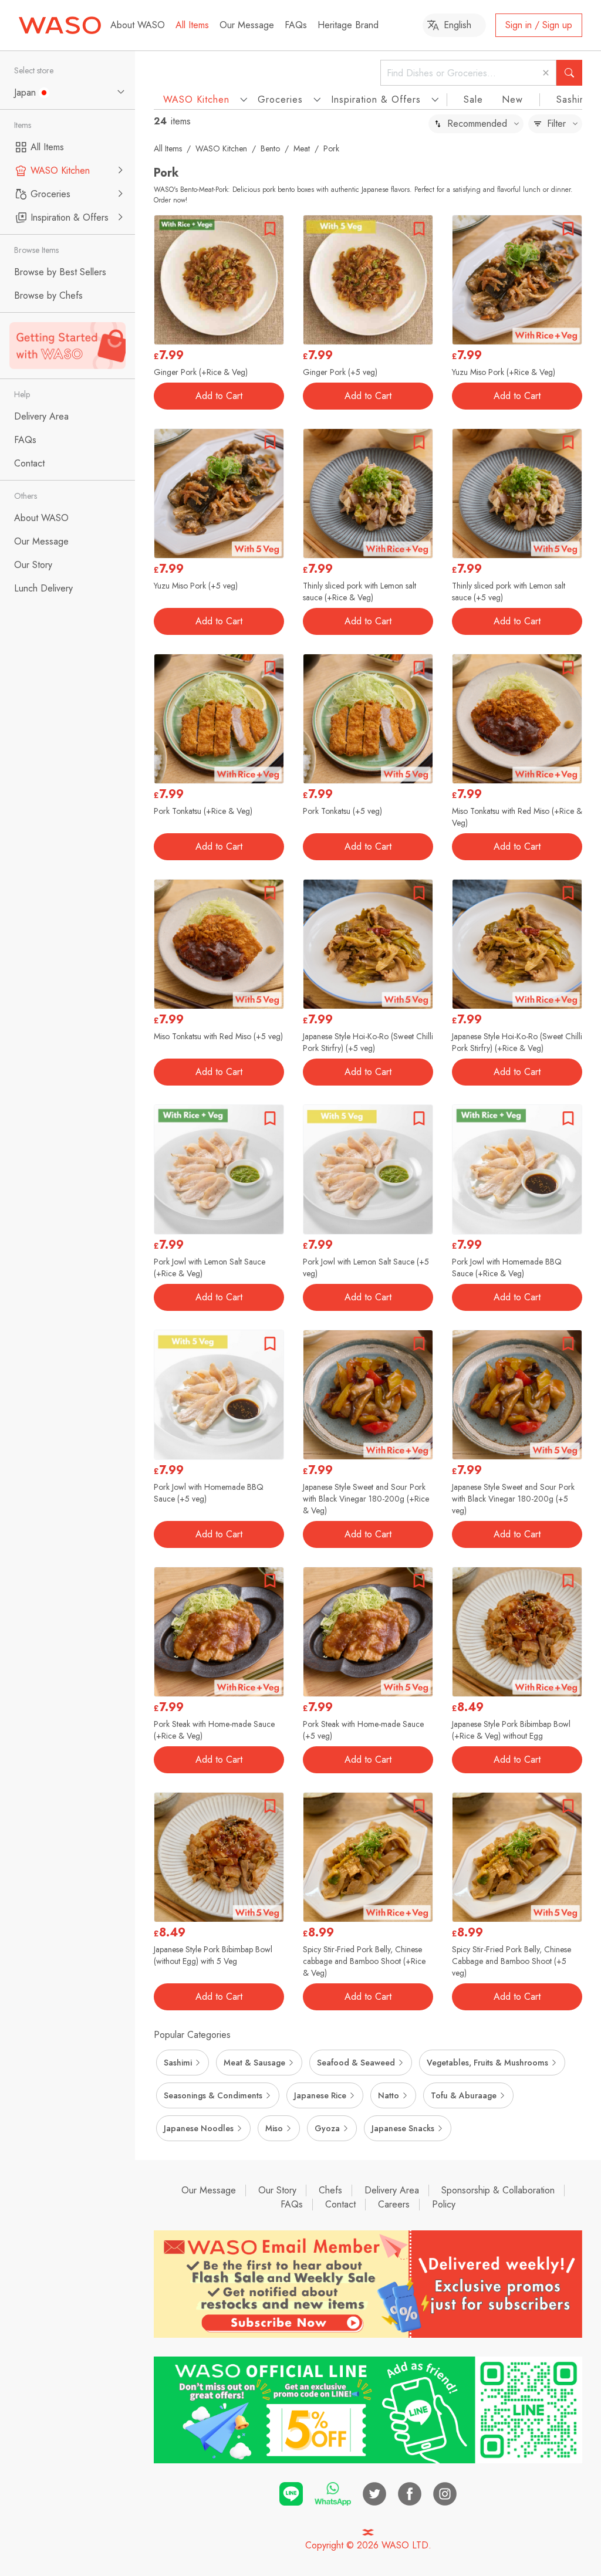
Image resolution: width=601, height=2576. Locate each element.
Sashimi (573, 99)
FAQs (296, 25)
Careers (394, 2204)
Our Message (247, 25)
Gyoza (327, 2128)
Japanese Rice (320, 2095)
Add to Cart (219, 396)
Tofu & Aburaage (464, 2095)
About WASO (138, 25)
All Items (192, 25)
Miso (274, 2128)
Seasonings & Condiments (213, 2095)
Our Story (277, 2190)
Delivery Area (392, 2190)
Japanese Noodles (199, 2128)
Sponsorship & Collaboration (498, 2190)
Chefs (330, 2190)
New (512, 99)
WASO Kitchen (221, 148)
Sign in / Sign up (539, 25)
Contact (340, 2204)
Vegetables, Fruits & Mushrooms (487, 2063)
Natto (389, 2095)
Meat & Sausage (254, 2063)
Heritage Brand (348, 25)
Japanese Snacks (403, 2128)
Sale (473, 99)
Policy (444, 2204)
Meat (302, 148)
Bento (270, 148)
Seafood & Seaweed (356, 2063)
